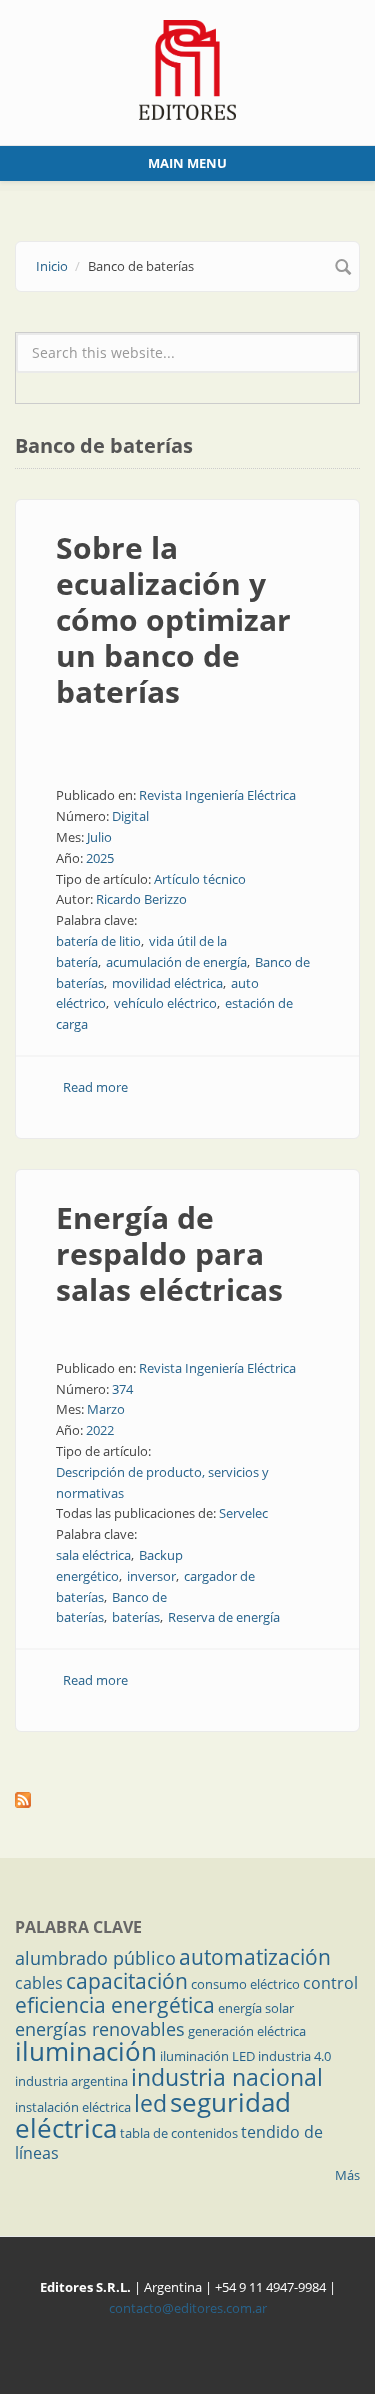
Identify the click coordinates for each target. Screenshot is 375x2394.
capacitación (127, 1981)
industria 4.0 (294, 2056)
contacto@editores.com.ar (188, 2308)
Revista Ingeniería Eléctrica (217, 795)
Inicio (52, 266)
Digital (130, 816)
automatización (255, 1957)
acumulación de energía (176, 962)
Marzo (106, 1409)
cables (39, 1983)
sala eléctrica (93, 1555)
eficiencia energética (115, 2005)
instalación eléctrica (73, 2107)
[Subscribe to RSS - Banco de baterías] (187, 1800)
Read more (95, 1087)
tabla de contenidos (179, 2133)
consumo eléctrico (245, 1984)
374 (122, 1389)
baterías (136, 1617)
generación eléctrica (247, 2031)
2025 (100, 858)
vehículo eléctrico (165, 1003)
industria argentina (71, 2081)
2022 (100, 1430)
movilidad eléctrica (167, 983)
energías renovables (100, 2029)
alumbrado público (95, 1958)
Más (347, 2175)
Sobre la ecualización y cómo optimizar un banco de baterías (173, 619)
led (150, 2103)
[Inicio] (187, 68)
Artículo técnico (200, 879)
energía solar (256, 2008)
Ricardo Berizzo (141, 899)
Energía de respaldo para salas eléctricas (169, 1253)
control (330, 1983)
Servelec (243, 1513)
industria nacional (227, 2077)
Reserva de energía (224, 1617)
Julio (99, 837)
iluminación (86, 2051)
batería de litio (98, 941)
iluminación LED (207, 2056)
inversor (151, 1576)
